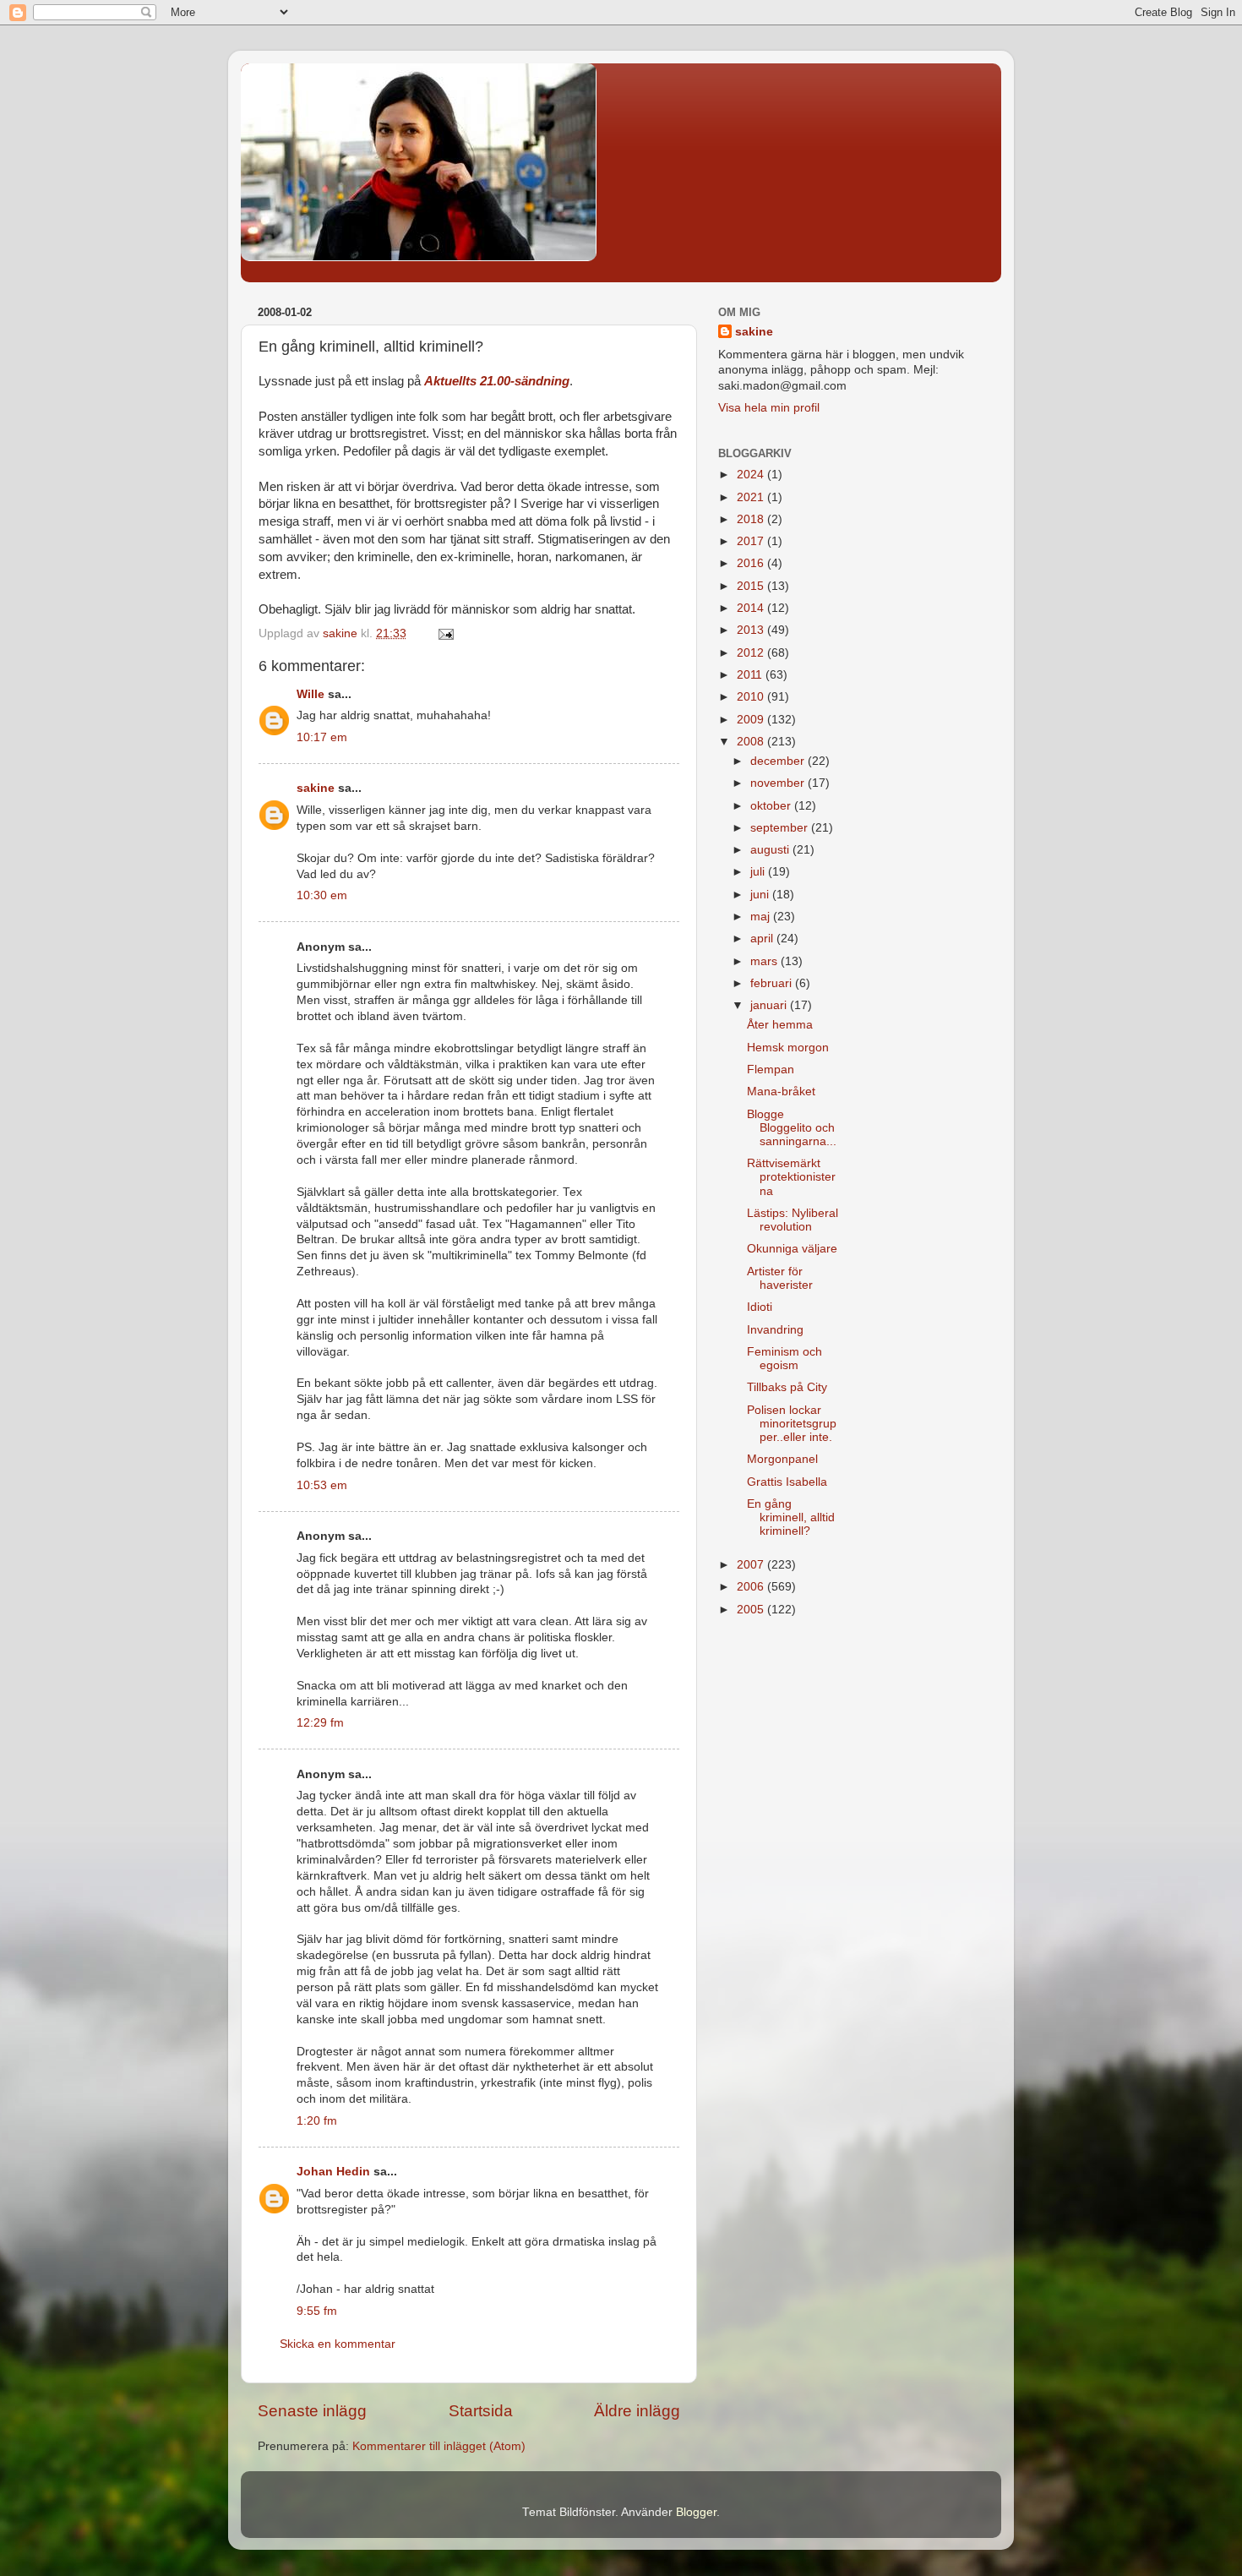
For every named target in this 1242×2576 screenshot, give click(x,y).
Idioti (760, 1307)
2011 (751, 675)
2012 (752, 653)
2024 (752, 475)
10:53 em (322, 1485)
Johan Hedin (333, 2172)
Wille (310, 694)
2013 (752, 630)
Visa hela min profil (769, 408)
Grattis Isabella (787, 1482)
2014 (752, 608)
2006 (752, 1587)
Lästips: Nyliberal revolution (793, 1220)
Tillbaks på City (787, 1387)
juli (759, 872)
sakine (316, 788)
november (779, 783)
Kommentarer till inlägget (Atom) (439, 2446)
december (779, 761)
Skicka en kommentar (338, 2344)
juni (761, 895)
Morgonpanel (782, 1459)
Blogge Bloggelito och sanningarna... (792, 1128)
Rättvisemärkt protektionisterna (791, 1177)
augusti (771, 850)
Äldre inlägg (637, 2411)
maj (762, 917)
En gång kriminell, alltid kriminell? (791, 1517)
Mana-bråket (781, 1092)
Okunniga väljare (792, 1249)
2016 (752, 563)
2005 (752, 1610)
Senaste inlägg (312, 2411)
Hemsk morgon (788, 1048)
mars (765, 961)
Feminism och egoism (784, 1359)
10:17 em (322, 737)
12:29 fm (320, 1723)
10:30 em (322, 895)
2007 (752, 1565)
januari (770, 1005)
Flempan (771, 1070)
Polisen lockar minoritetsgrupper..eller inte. (792, 1424)
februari (773, 983)
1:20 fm (317, 2121)
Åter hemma (780, 1025)
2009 (752, 720)
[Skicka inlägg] (445, 633)
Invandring (775, 1330)
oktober (772, 806)
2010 (752, 697)
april (763, 939)
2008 (752, 742)
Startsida (481, 2411)
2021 (752, 497)
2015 (752, 586)
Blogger (696, 2512)
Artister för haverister (780, 1278)
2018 (752, 519)
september (781, 828)
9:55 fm (317, 2311)
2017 (752, 541)
